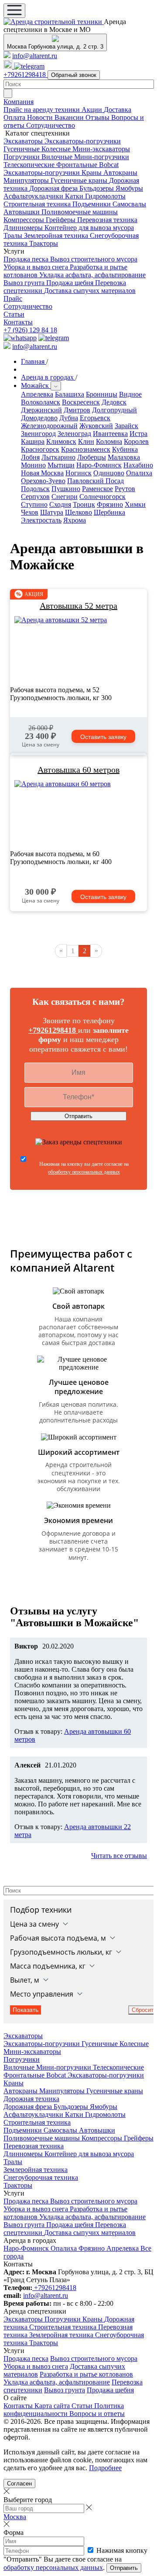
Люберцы (92, 457)
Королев (136, 441)
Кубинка (125, 449)
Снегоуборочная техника (41, 2177)
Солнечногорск (102, 497)
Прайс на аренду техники (43, 110)
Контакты (18, 322)
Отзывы (98, 117)
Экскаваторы (24, 141)
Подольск (35, 489)
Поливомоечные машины (80, 212)
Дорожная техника (31, 2099)
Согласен (19, 2484)
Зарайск (126, 426)
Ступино (34, 504)
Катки (75, 196)
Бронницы (102, 394)
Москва (15, 2517)
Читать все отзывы (119, 1856)
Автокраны (120, 173)
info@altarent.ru (35, 56)
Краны (92, 173)
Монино (33, 465)
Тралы (14, 235)
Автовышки (22, 212)
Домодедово (39, 418)
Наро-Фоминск (99, 465)
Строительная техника (38, 204)
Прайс (13, 298)
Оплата (15, 117)
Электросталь (41, 520)
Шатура (52, 512)
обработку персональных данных (84, 1172)
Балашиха (70, 394)
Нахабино (138, 465)
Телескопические (30, 165)
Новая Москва (42, 473)
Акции (93, 110)
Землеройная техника (57, 235)
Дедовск (114, 402)
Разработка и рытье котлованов (86, 2374)
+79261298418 (26, 75)
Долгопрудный (114, 410)
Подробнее (105, 2468)
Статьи (14, 314)
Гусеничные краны (80, 180)
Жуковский (96, 426)
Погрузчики (22, 157)
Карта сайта (53, 2406)
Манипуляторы (27, 180)
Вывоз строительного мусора (94, 259)
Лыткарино (58, 457)
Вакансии (70, 117)
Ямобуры (129, 188)
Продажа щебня (71, 283)
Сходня (60, 504)
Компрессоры (25, 220)
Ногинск (78, 473)
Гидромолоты (105, 196)
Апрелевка (37, 394)
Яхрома (75, 520)
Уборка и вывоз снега (37, 267)
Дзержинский (41, 410)
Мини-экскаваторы (101, 149)
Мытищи (61, 465)
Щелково (78, 512)
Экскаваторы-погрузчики (83, 141)
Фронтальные (78, 165)
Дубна (69, 418)
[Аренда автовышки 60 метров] (78, 813)
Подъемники (92, 204)
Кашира (33, 441)
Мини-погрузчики (102, 157)
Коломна (109, 441)
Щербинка (109, 512)
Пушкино (66, 489)
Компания (19, 102)
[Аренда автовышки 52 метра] (78, 649)
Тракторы (44, 243)
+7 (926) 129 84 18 (30, 330)
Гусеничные (22, 149)
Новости (41, 117)
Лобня (30, 457)
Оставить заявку (103, 737)
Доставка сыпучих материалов (90, 291)
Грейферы (61, 220)
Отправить (78, 1116)
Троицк (84, 504)
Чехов (30, 512)
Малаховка (124, 457)
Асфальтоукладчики (34, 196)
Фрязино (110, 504)
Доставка (118, 110)
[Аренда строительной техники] (54, 22)
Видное (130, 394)
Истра (138, 434)
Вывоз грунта (25, 283)
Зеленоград (74, 434)
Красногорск (40, 449)
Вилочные (58, 157)
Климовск (61, 441)
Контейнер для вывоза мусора (89, 228)
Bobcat (109, 165)
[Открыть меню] (14, 11)
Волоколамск (41, 402)
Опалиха (139, 473)
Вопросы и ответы (97, 2414)
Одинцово (109, 473)
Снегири (65, 497)
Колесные (57, 149)
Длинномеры (24, 228)
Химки (135, 504)
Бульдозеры (97, 188)
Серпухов (35, 497)
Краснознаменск (86, 449)
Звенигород (38, 434)
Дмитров (77, 410)
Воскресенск (81, 402)
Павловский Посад (96, 481)
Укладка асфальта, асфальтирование (92, 275)
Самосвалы (129, 204)
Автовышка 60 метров (78, 770)
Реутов (125, 489)
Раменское (97, 489)
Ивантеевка (110, 434)
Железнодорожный (49, 426)
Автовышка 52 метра (78, 606)
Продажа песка (27, 259)
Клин (86, 441)
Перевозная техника (107, 220)
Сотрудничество (51, 125)
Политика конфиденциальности (64, 2410)
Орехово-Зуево (43, 481)
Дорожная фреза (54, 188)
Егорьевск (95, 418)
